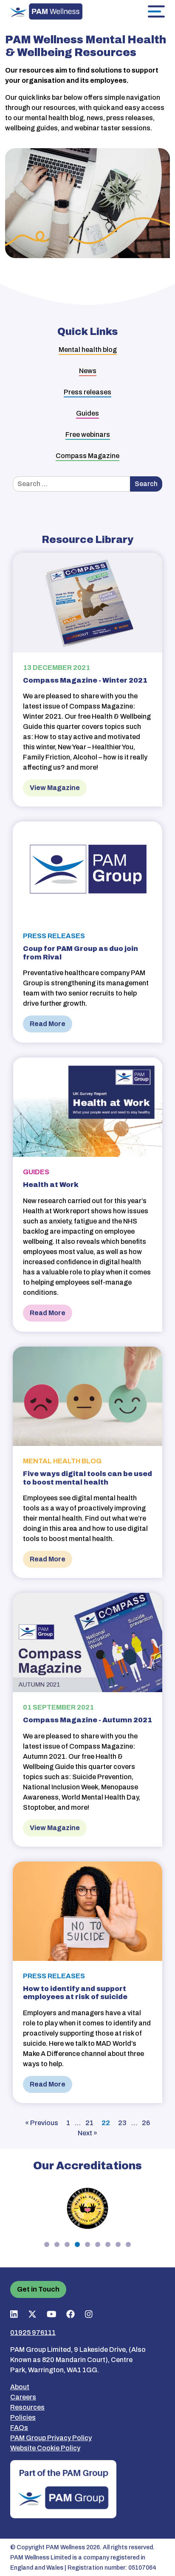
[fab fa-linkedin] (14, 2314)
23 (122, 2123)
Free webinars (88, 434)
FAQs (19, 2428)
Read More (48, 1024)
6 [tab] (98, 2244)
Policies (23, 2417)
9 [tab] (128, 2244)
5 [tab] (87, 2244)
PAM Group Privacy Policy (51, 2438)
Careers (23, 2397)
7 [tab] (108, 2244)
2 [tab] (57, 2244)
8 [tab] (118, 2244)
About (20, 2387)
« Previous (42, 2123)
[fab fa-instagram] (89, 2314)
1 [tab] (47, 2244)
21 (89, 2123)
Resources (27, 2407)
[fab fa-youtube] (52, 2314)
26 (146, 2123)
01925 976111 (33, 2333)
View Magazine (55, 788)
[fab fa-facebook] (71, 2314)
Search (146, 484)
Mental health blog (88, 350)
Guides (87, 413)
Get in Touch (38, 2289)
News (88, 371)
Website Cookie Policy (45, 2448)
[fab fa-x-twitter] (32, 2314)
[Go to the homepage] (46, 11)
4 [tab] (77, 2244)
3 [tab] (67, 2244)
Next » (87, 2133)
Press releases (87, 392)
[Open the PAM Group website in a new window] (63, 2488)
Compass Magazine (87, 456)
